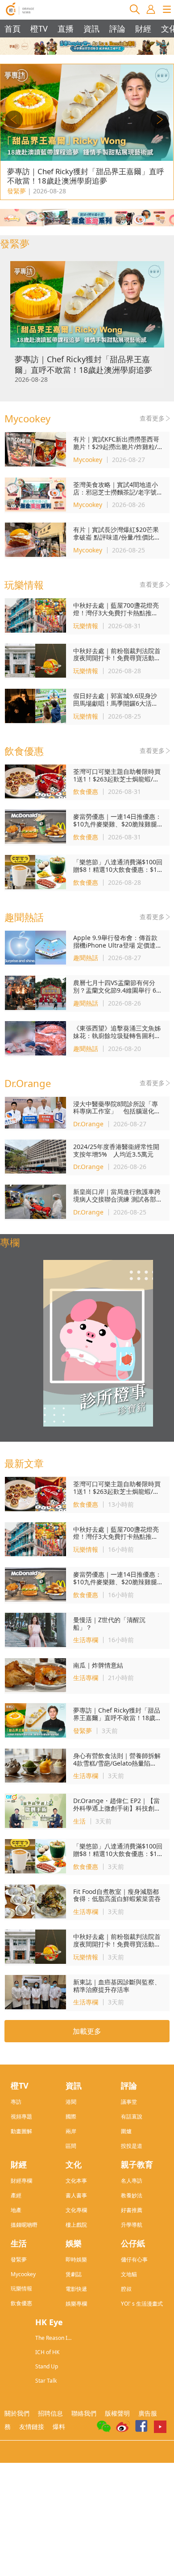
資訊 (91, 29)
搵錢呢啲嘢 (24, 2225)
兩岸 (71, 2131)
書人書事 (76, 2195)
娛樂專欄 (76, 2304)
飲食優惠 (21, 2303)
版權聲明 (117, 2413)
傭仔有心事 (134, 2259)
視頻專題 (21, 2116)
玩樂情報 (21, 2288)
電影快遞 (76, 2289)
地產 (16, 2210)
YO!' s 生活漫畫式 (142, 2304)
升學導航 (132, 2225)
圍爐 (126, 2131)
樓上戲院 (76, 2225)
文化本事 (76, 2181)
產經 (16, 2195)
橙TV (39, 29)
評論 (117, 29)
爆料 (59, 2427)
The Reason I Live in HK (51, 2338)
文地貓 (129, 2274)
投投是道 (132, 2146)
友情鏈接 (32, 2427)
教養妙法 (132, 2195)
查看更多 (152, 418)
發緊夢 (19, 2259)
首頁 (12, 29)
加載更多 (87, 2031)
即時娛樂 (76, 2259)
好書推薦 (132, 2210)
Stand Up (47, 2366)
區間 (71, 2146)
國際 (71, 2116)
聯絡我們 (84, 2413)
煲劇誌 (74, 2274)
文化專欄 (76, 2210)
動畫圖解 (21, 2131)
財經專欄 (21, 2181)
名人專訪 (132, 2181)
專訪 (16, 2102)
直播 (66, 29)
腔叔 (126, 2289)
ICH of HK (47, 2352)
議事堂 (129, 2102)
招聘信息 (50, 2413)
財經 (143, 29)
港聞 (71, 2102)
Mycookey (23, 2274)
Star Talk (46, 2381)
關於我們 (17, 2413)
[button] (160, 120)
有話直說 (132, 2116)
